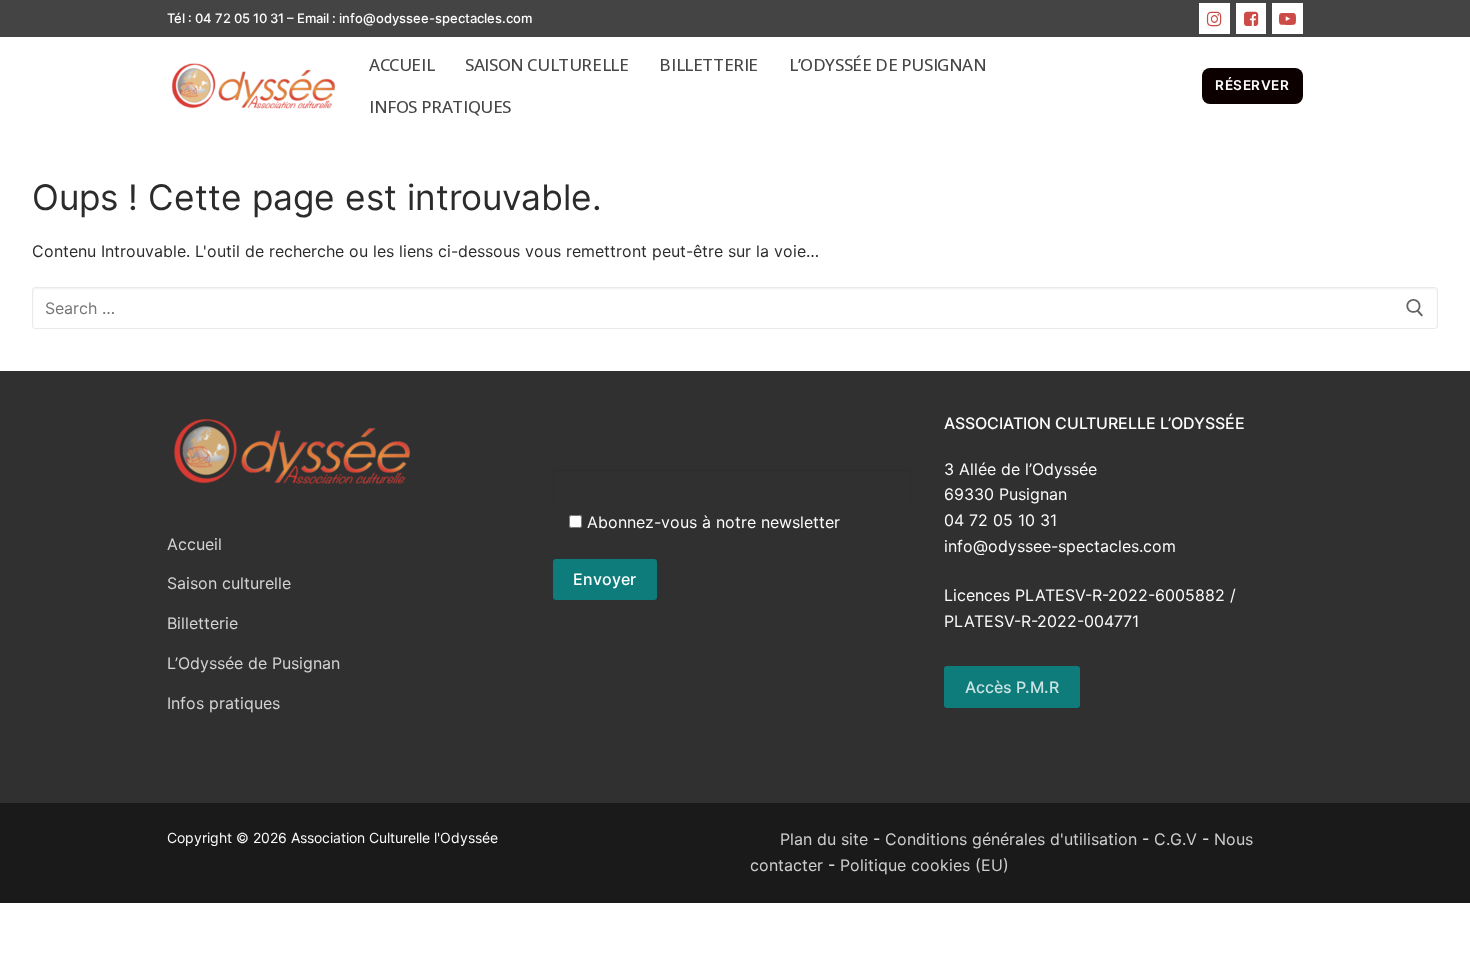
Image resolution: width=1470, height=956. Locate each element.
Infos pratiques (223, 703)
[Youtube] (1287, 18)
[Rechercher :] (735, 308)
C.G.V (1175, 839)
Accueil (194, 544)
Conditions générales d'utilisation (1011, 839)
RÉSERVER (1252, 85)
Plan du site (809, 839)
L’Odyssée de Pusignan (253, 663)
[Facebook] (1251, 18)
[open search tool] (1177, 86)
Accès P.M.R (1012, 687)
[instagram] (1214, 18)
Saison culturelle (229, 583)
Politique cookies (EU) (924, 865)
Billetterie (202, 623)
